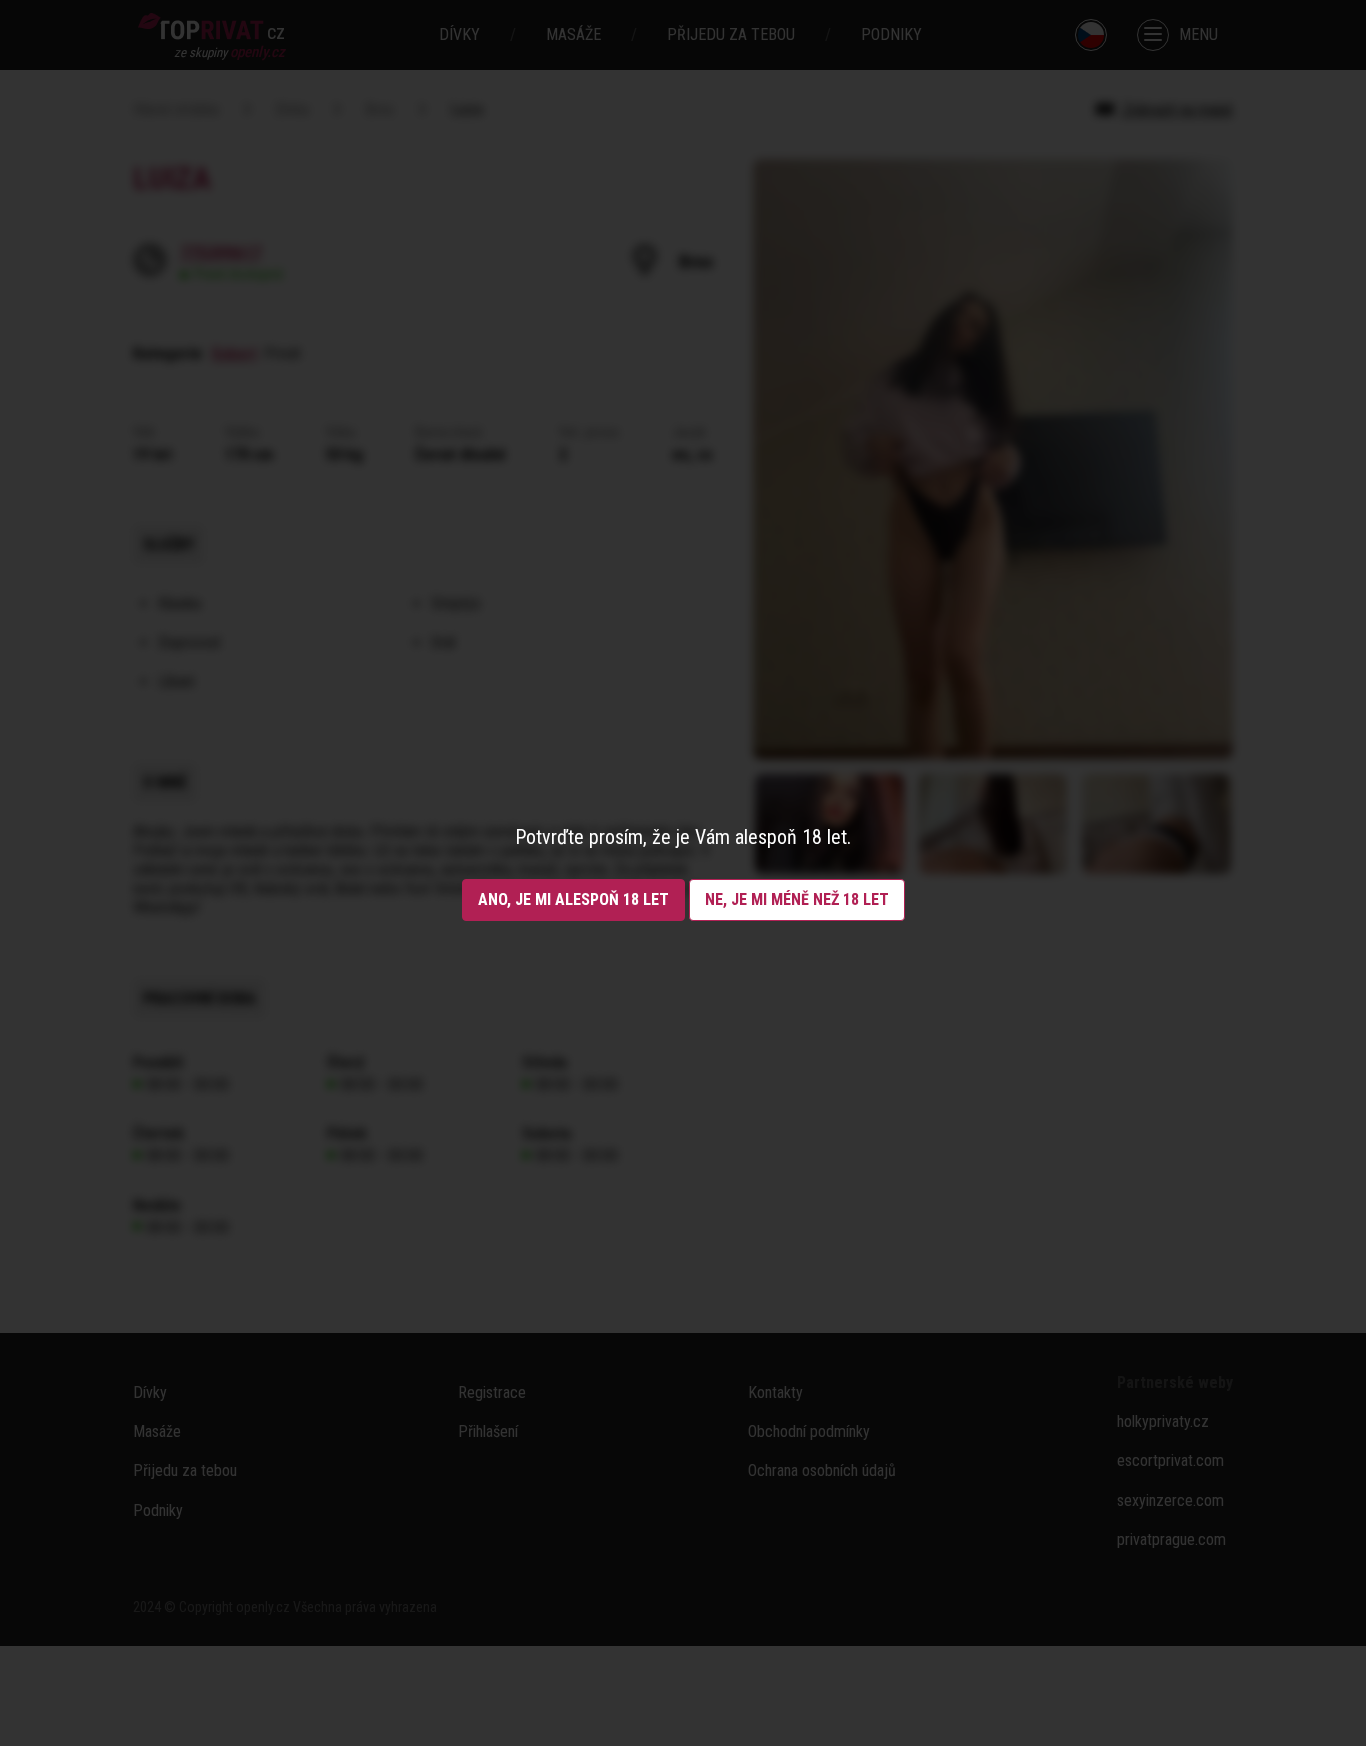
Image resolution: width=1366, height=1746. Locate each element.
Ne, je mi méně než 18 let (797, 899)
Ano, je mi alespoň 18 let (573, 899)
